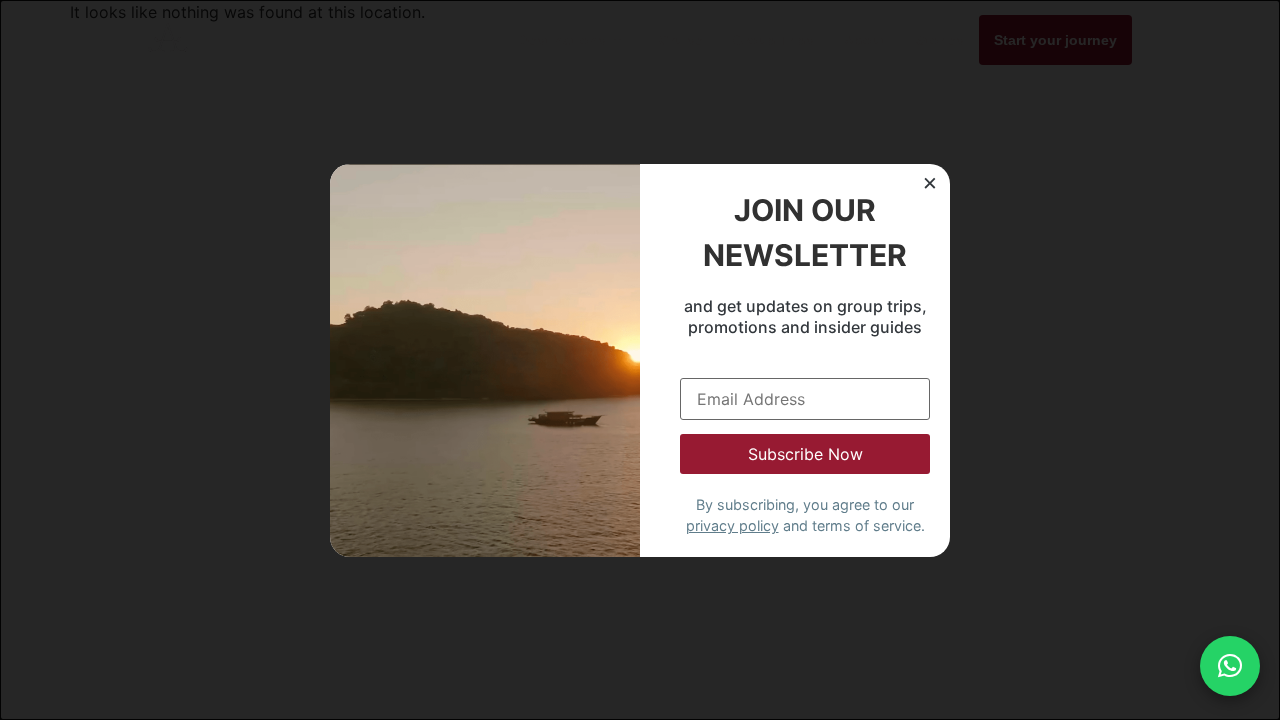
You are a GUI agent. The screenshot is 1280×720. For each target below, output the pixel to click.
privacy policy (732, 525)
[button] (1230, 666)
